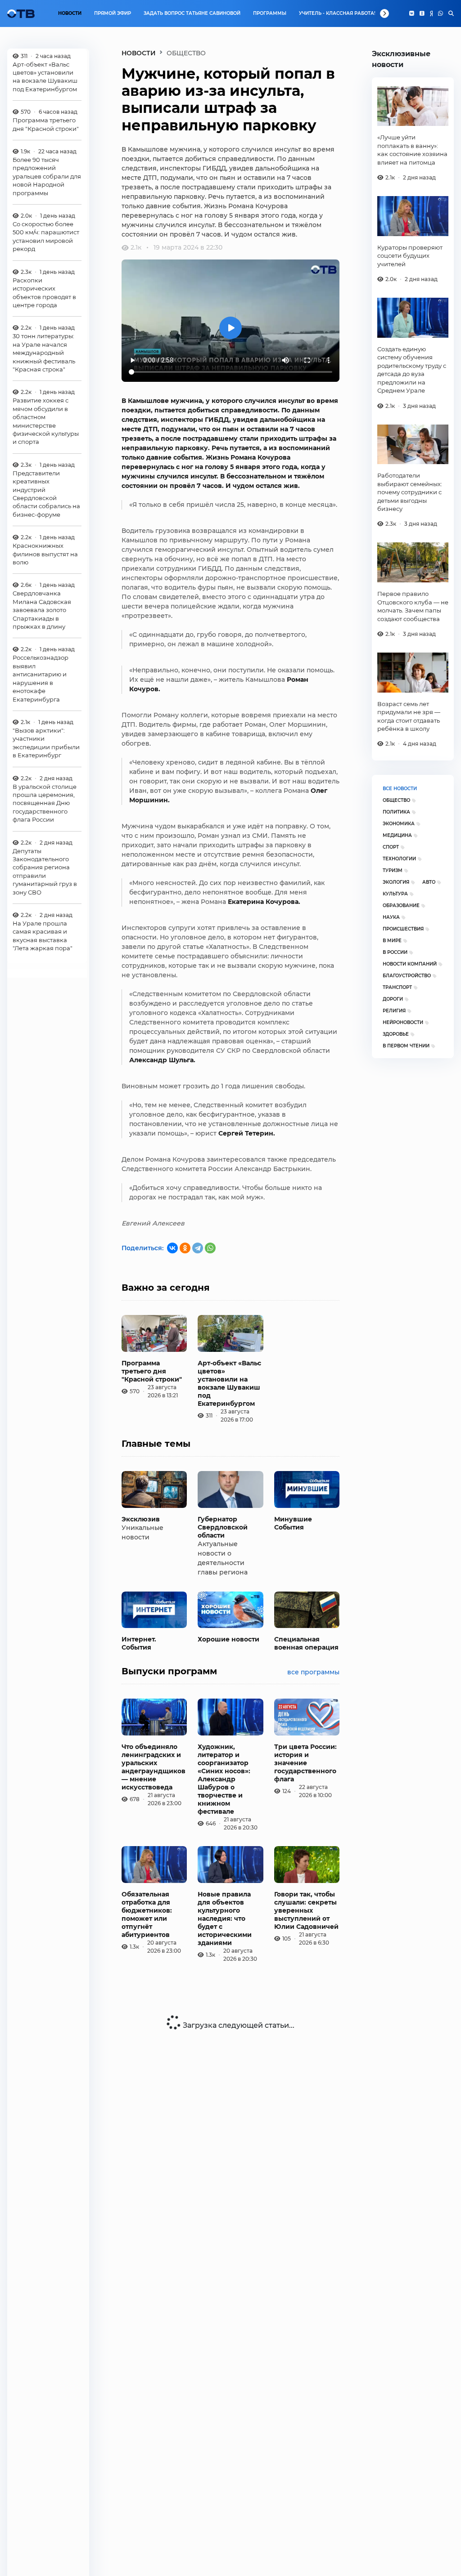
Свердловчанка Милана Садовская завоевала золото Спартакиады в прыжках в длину (42, 610)
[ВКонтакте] (172, 1248)
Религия (394, 1011)
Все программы (313, 1672)
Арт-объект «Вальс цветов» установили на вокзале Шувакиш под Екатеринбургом (45, 77)
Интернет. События (139, 1643)
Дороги (393, 999)
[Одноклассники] (422, 13)
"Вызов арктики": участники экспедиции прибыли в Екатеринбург (46, 743)
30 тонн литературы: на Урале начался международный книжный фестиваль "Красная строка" (44, 353)
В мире (392, 941)
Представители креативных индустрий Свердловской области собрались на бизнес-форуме (46, 494)
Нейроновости (403, 1022)
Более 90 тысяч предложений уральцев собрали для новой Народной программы (47, 176)
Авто (429, 882)
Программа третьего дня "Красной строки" (46, 124)
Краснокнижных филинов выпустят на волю (45, 554)
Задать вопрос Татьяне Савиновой (192, 13)
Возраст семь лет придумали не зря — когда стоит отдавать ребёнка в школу (409, 716)
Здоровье (396, 1034)
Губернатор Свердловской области (223, 1527)
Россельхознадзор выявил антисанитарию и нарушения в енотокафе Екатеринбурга (41, 678)
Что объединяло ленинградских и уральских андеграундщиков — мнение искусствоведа (154, 1767)
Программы (270, 13)
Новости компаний (410, 964)
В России (395, 952)
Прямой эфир (113, 13)
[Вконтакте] (412, 13)
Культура (395, 894)
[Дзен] (431, 13)
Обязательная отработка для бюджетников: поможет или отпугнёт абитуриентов (147, 1914)
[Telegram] (198, 1248)
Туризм (393, 870)
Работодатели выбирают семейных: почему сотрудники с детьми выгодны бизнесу (410, 492)
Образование (401, 906)
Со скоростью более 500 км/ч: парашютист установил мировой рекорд (46, 236)
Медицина (397, 835)
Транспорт (397, 987)
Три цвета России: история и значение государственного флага (305, 1763)
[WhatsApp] (441, 13)
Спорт (391, 847)
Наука (391, 917)
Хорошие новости (228, 1639)
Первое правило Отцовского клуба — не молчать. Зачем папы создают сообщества (413, 606)
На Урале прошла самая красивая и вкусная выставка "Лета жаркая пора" (43, 936)
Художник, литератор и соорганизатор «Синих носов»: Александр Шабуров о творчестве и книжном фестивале (224, 1779)
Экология (396, 882)
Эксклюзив (141, 1519)
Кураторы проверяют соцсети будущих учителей (410, 256)
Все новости (400, 789)
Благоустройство (407, 976)
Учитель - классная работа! (337, 13)
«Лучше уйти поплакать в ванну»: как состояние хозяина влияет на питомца (412, 150)
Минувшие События (293, 1523)
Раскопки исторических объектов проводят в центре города (44, 293)
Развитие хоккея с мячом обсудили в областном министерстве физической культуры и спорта (46, 421)
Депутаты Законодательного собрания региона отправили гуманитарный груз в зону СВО (45, 872)
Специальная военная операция (306, 1643)
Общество (396, 800)
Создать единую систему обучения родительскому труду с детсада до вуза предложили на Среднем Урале (412, 370)
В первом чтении (406, 1046)
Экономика (399, 824)
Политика (396, 812)
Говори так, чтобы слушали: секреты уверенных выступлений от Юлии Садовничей (306, 1910)
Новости (70, 13)
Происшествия (403, 929)
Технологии (399, 859)
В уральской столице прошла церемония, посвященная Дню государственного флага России (45, 803)
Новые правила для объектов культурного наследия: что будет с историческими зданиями (225, 1919)
